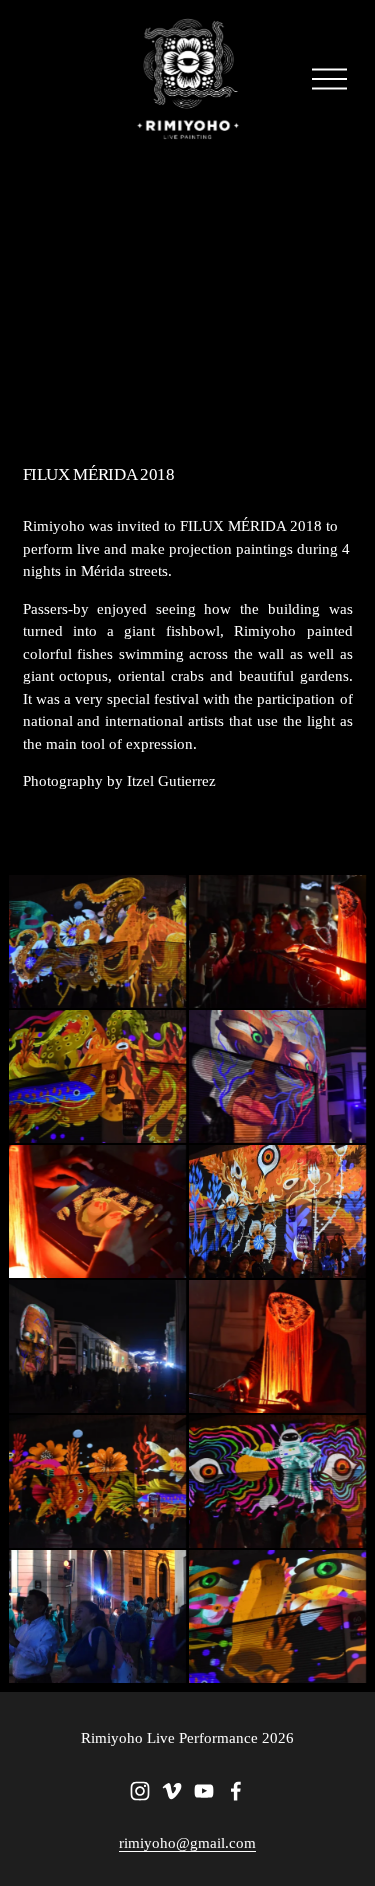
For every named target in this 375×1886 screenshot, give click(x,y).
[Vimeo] (172, 1791)
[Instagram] (140, 1791)
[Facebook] (236, 1791)
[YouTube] (204, 1791)
